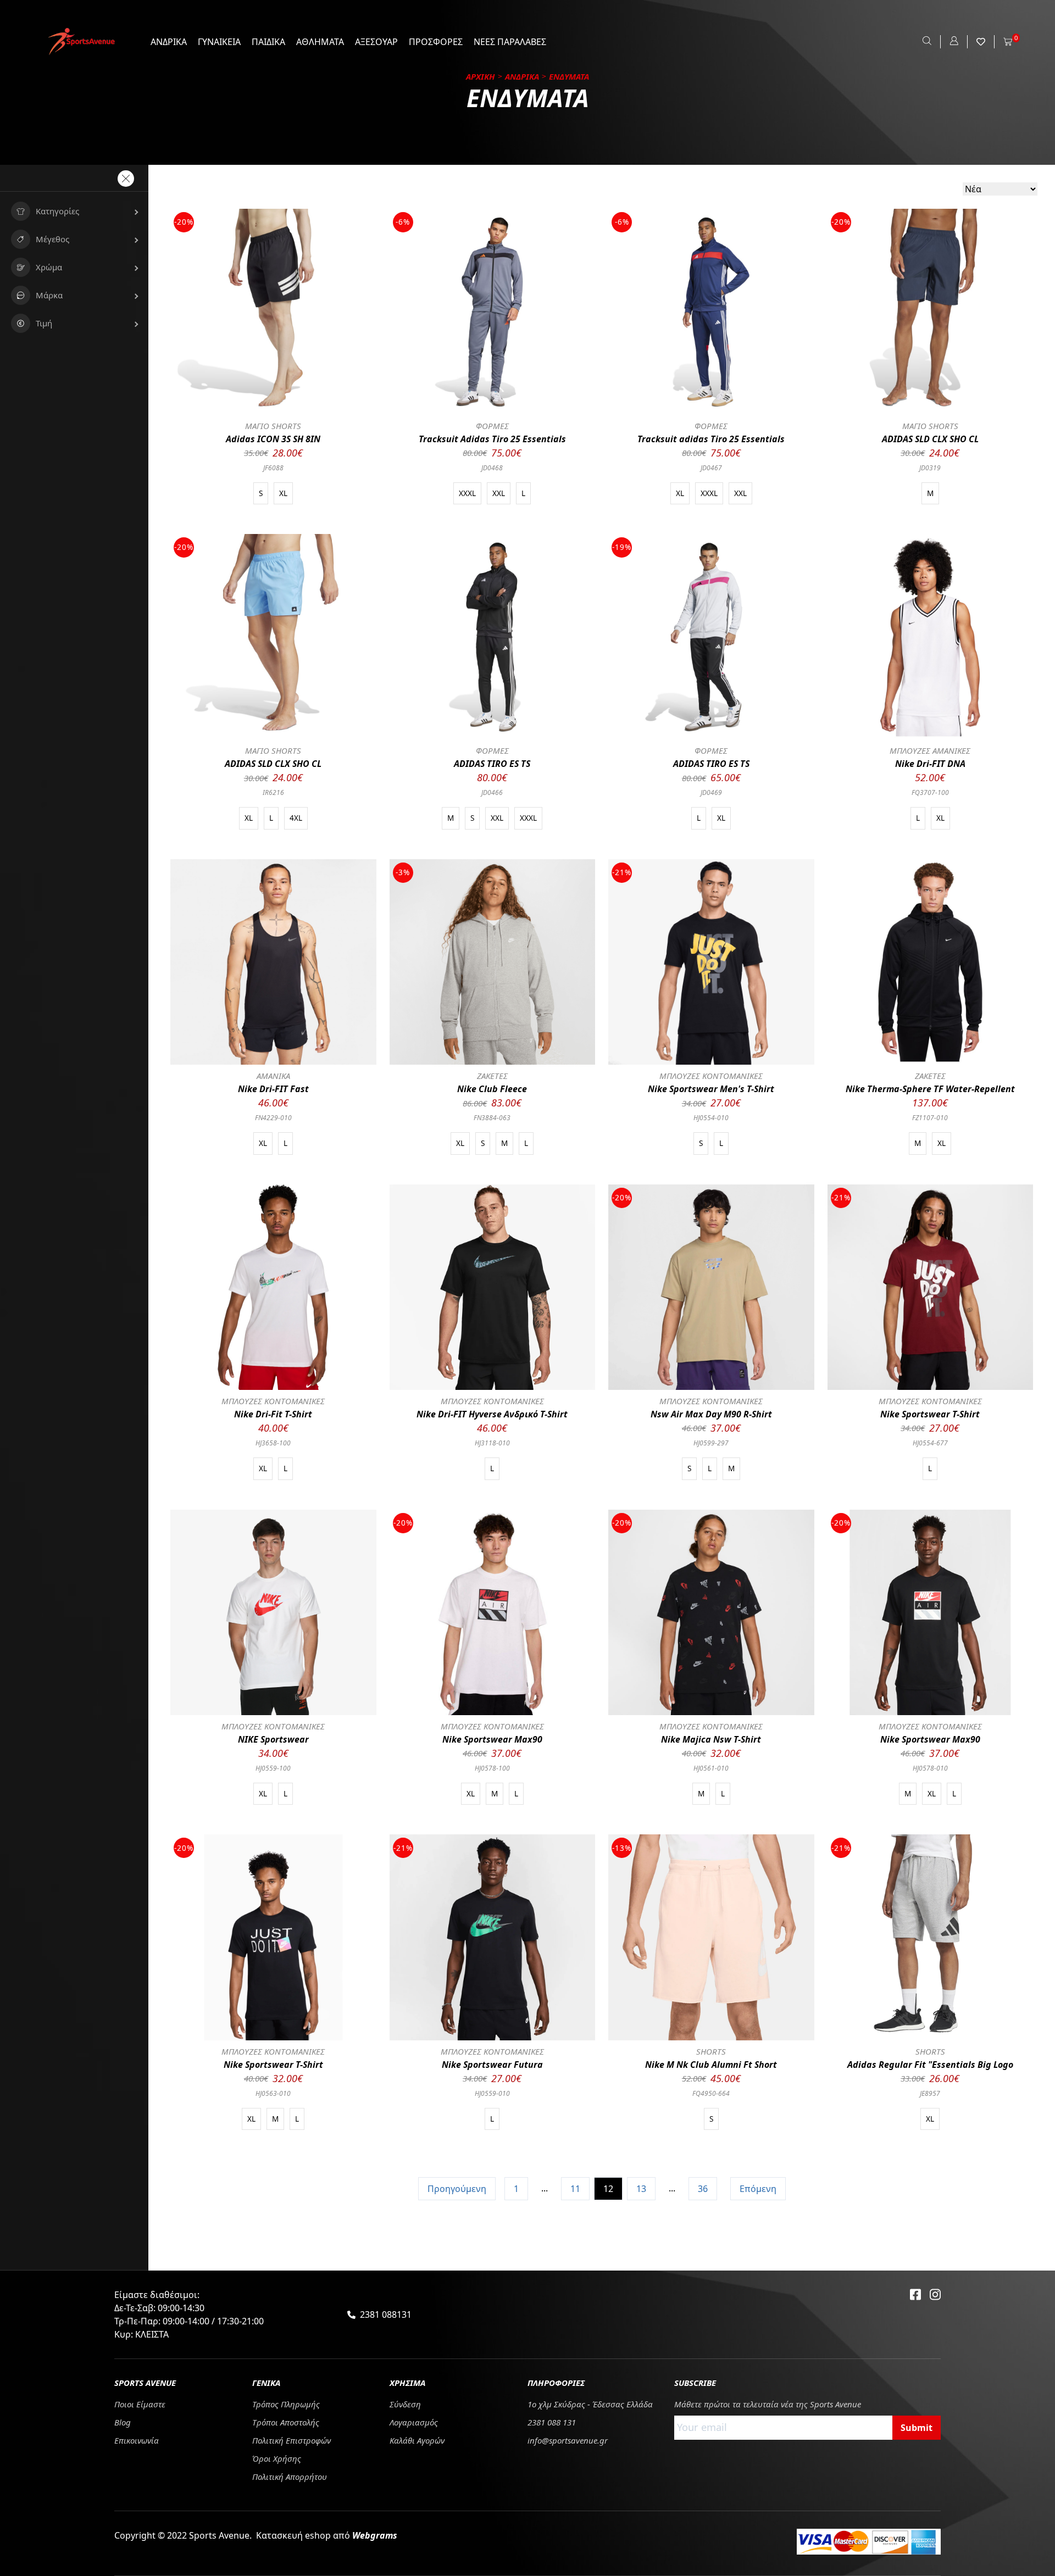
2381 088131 (386, 2314)
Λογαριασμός (414, 2422)
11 (575, 2189)
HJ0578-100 (492, 1768)
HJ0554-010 (711, 1118)
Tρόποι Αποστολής (286, 2422)
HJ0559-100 (273, 1768)
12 (608, 2189)
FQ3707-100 (930, 792)
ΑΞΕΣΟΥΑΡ (376, 42)
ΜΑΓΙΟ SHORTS (273, 426)
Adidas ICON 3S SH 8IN (273, 439)
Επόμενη (758, 2189)
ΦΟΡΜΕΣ (492, 426)
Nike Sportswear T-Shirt (930, 1414)
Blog (123, 2422)
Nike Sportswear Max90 (492, 1739)
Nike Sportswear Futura (492, 2065)
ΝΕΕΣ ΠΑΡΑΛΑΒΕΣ (510, 42)
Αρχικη (481, 76)
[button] (74, 211)
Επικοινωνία (137, 2440)
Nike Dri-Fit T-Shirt (273, 1414)
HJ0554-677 (930, 1443)
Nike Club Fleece (492, 1089)
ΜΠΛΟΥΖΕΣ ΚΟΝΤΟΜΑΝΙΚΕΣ (711, 1076)
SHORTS (711, 2051)
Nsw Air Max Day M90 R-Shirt (711, 1414)
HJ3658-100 (273, 1443)
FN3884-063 (492, 1118)
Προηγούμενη (457, 2189)
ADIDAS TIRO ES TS (492, 764)
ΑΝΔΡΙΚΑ (169, 42)
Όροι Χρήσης (277, 2458)
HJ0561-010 (711, 1768)
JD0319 (930, 468)
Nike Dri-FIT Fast (273, 1089)
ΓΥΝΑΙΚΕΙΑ (219, 42)
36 (703, 2189)
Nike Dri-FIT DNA (930, 764)
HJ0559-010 (492, 2093)
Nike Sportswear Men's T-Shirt (711, 1089)
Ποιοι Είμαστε (140, 2404)
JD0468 (492, 468)
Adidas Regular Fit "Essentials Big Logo (930, 2065)
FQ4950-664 (711, 2093)
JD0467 (711, 468)
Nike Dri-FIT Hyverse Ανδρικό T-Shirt (492, 1414)
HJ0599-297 (711, 1443)
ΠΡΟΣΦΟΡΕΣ (436, 42)
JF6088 (273, 468)
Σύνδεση (405, 2404)
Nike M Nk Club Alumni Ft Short (711, 2065)
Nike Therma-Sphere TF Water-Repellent (930, 1089)
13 (641, 2189)
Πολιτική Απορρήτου (290, 2477)
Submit (917, 2428)
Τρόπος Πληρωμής (286, 2404)
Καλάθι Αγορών (417, 2440)
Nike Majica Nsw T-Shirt (711, 1739)
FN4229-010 (273, 1118)
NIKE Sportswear (273, 1739)
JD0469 (711, 792)
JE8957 (930, 2093)
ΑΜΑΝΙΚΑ (273, 1076)
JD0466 (492, 792)
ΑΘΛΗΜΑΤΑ (320, 42)
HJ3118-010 (492, 1443)
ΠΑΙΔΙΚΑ (268, 42)
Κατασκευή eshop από (327, 2535)
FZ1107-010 (930, 1118)
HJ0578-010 (930, 1768)
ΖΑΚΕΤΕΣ (492, 1076)
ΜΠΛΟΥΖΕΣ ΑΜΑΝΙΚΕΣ (930, 750)
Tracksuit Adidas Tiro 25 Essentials (492, 439)
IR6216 (273, 792)
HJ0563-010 (273, 2093)
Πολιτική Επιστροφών (291, 2440)
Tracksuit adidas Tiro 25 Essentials (711, 439)
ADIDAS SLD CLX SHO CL (930, 439)
